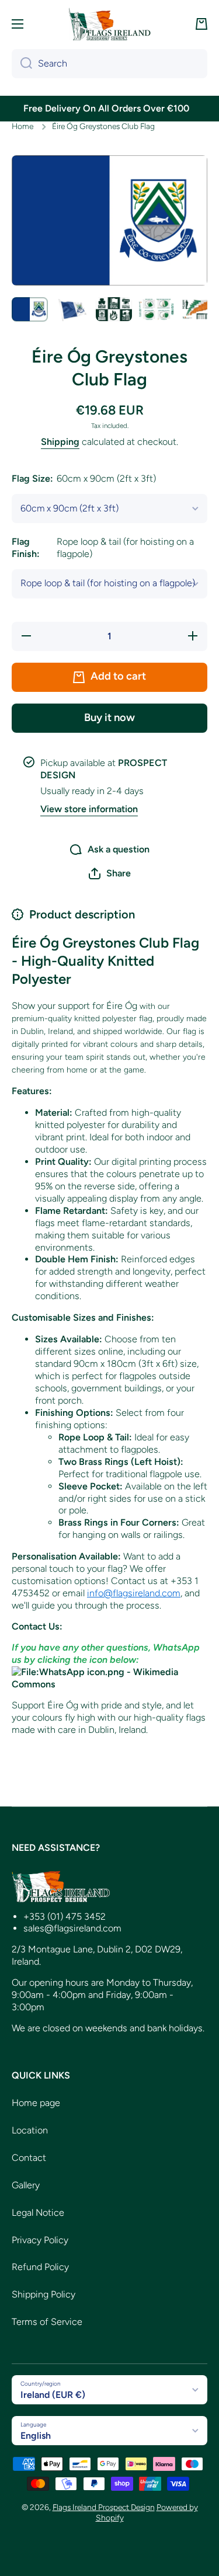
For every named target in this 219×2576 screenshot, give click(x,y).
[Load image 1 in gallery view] (30, 309)
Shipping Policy (44, 2294)
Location (30, 2130)
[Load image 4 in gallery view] (156, 309)
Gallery (26, 2185)
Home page (36, 2103)
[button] (201, 24)
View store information (89, 809)
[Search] (22, 64)
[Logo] (110, 24)
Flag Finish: (103, 548)
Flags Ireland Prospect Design (104, 2507)
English (36, 2436)
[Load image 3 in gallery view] (114, 309)
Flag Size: (84, 478)
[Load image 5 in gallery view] (198, 309)
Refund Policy (40, 2267)
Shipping (60, 442)
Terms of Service (47, 2322)
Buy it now (109, 718)
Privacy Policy (40, 2240)
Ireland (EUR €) (53, 2395)
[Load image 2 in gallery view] (72, 309)
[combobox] (109, 64)
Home (22, 126)
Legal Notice (38, 2213)
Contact (29, 2158)
